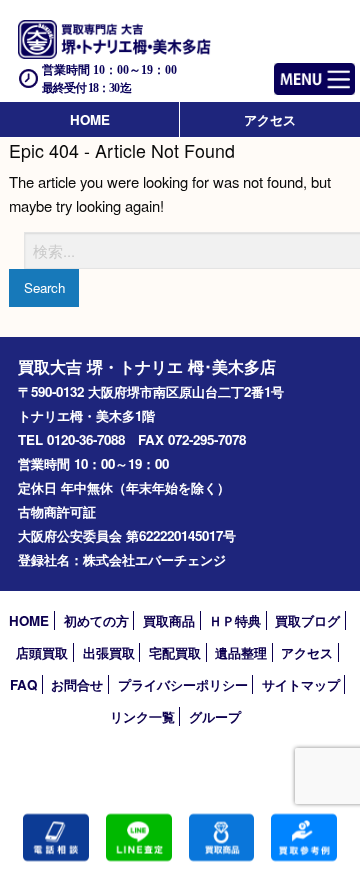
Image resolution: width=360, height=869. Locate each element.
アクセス (270, 119)
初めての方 (96, 620)
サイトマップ (301, 684)
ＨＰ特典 (235, 620)
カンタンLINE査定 (139, 837)
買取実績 (304, 837)
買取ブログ (307, 620)
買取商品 (169, 620)
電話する (56, 837)
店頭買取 (42, 652)
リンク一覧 (142, 716)
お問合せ (77, 684)
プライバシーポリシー (183, 684)
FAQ (23, 684)
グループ (215, 716)
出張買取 (109, 652)
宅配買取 (175, 652)
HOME (90, 119)
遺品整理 (241, 652)
